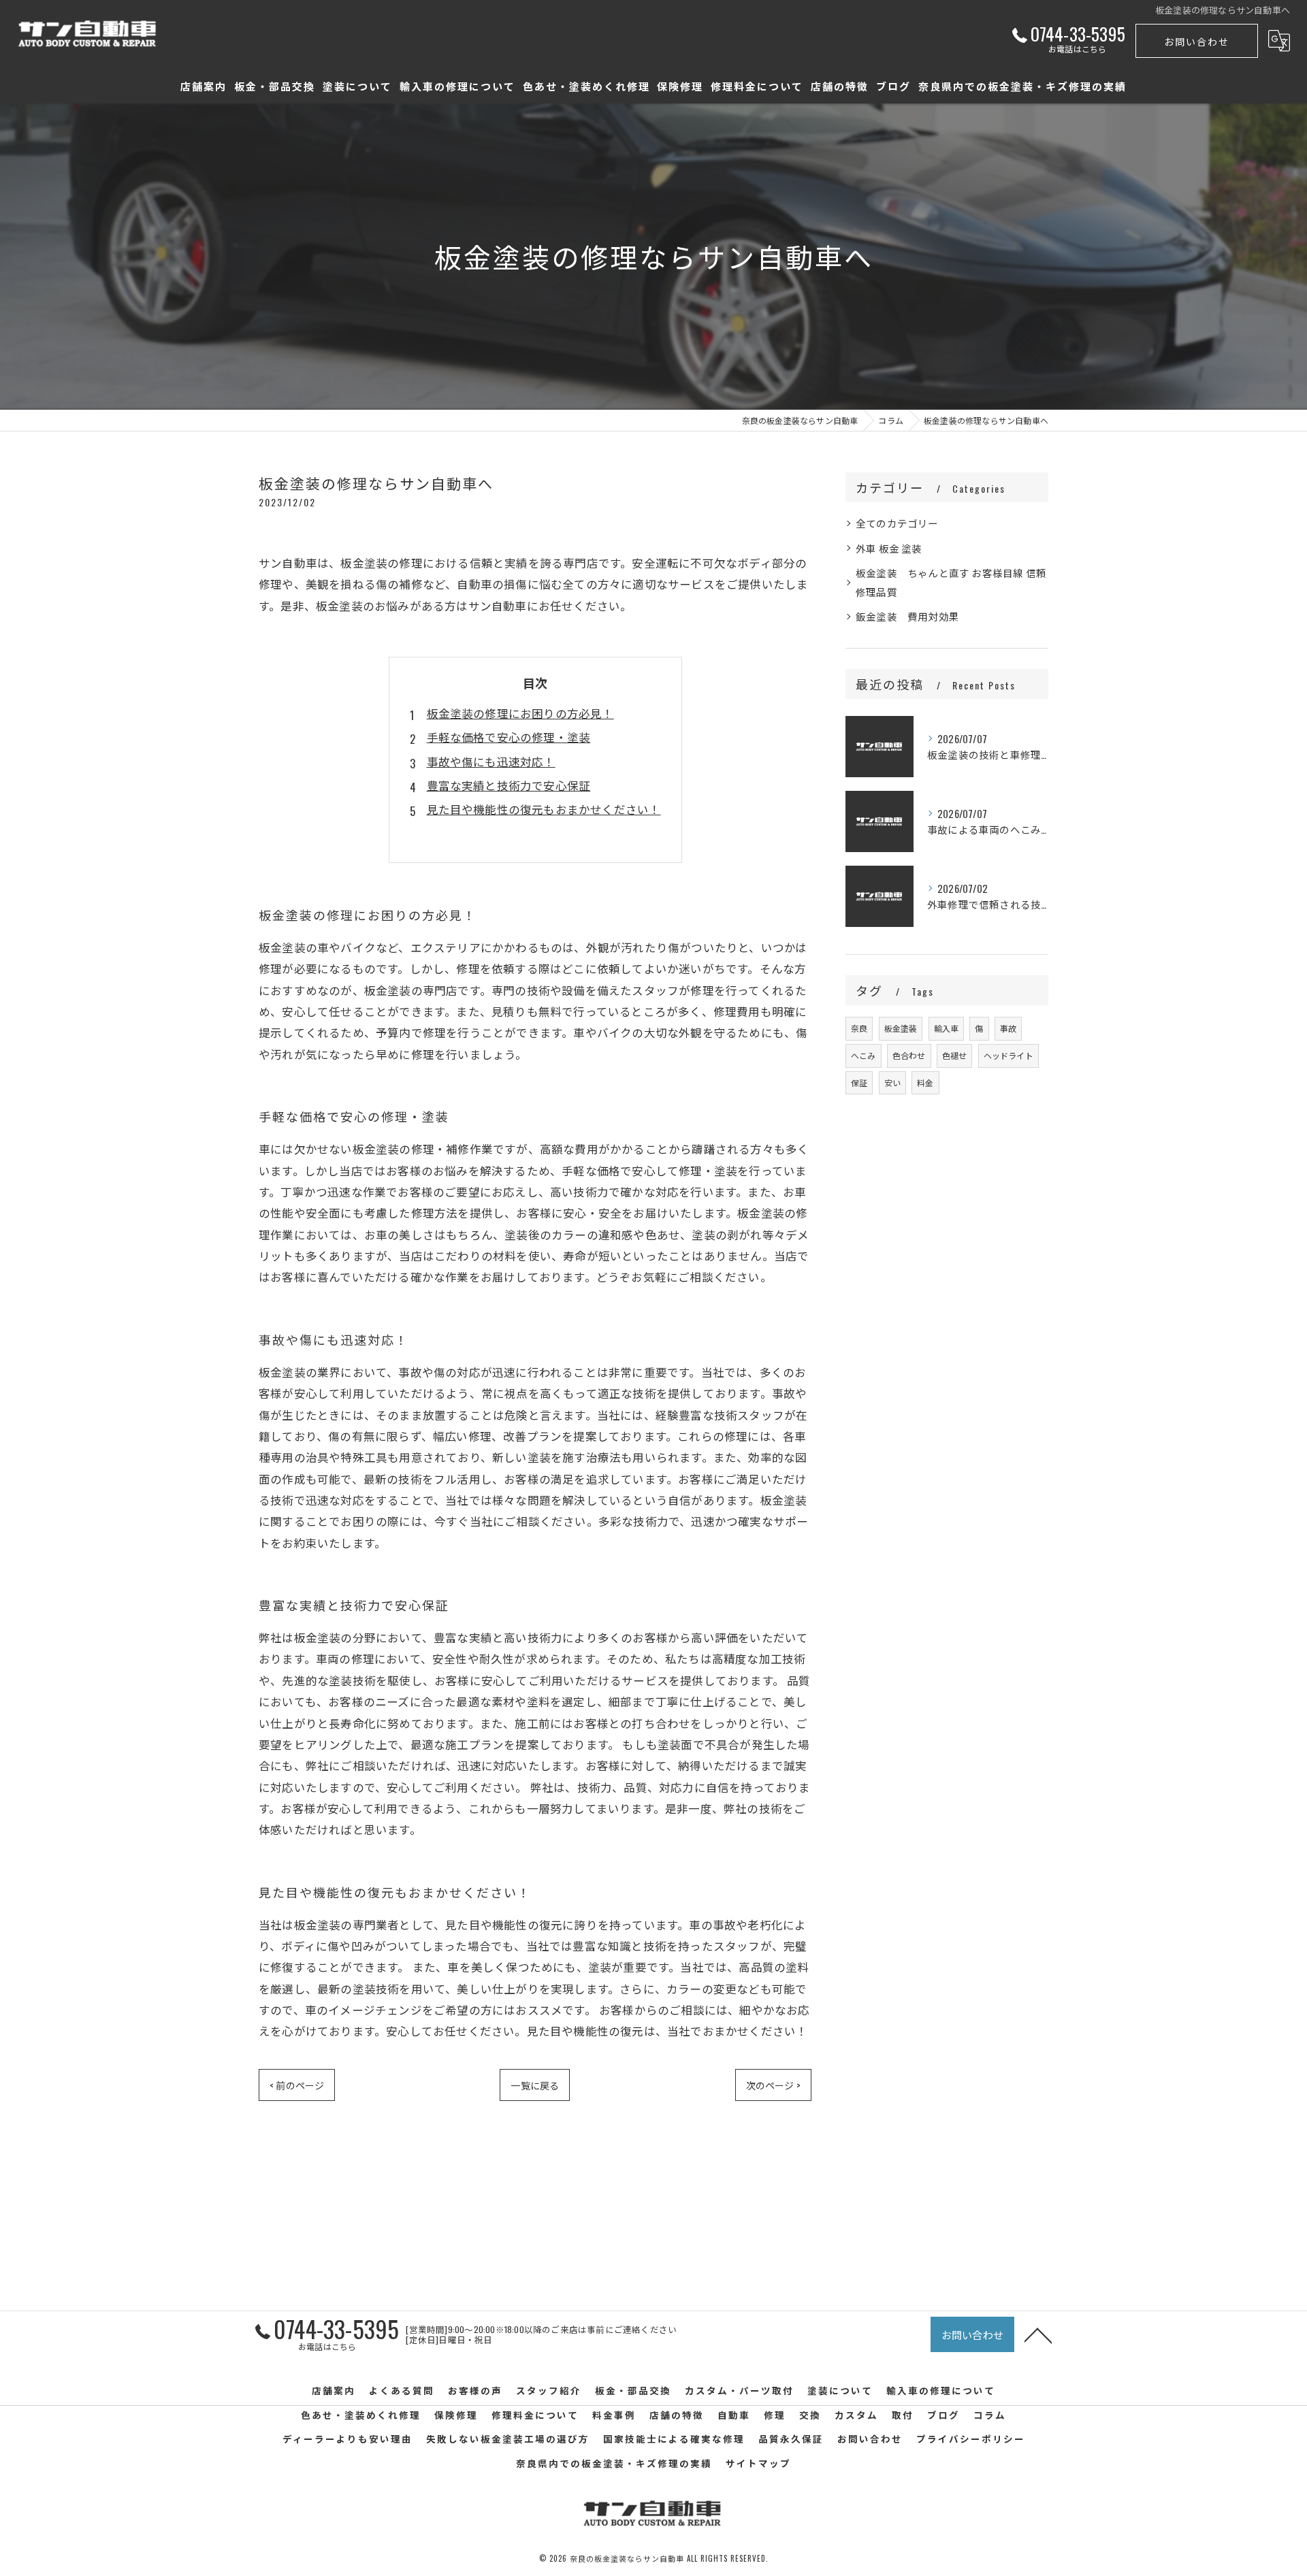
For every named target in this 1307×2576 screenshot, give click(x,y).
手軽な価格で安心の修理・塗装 (509, 737)
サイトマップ (758, 2463)
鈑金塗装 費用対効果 (907, 616)
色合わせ (909, 1055)
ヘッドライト (1009, 1055)
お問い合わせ (1197, 41)
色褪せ (955, 1055)
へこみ (864, 1055)
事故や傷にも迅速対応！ (491, 761)
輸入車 (947, 1028)
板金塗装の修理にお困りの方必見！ (520, 713)
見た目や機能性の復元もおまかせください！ (544, 809)
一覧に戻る (535, 2085)
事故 (1008, 1028)
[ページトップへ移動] (1038, 2334)
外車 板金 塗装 (889, 548)
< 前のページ (297, 2085)
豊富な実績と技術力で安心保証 (509, 785)
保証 (859, 1082)
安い (892, 1082)
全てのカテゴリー (897, 523)
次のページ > (773, 2085)
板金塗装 (901, 1028)
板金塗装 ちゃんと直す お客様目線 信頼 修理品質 (951, 582)
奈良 (859, 1028)
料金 (925, 1082)
